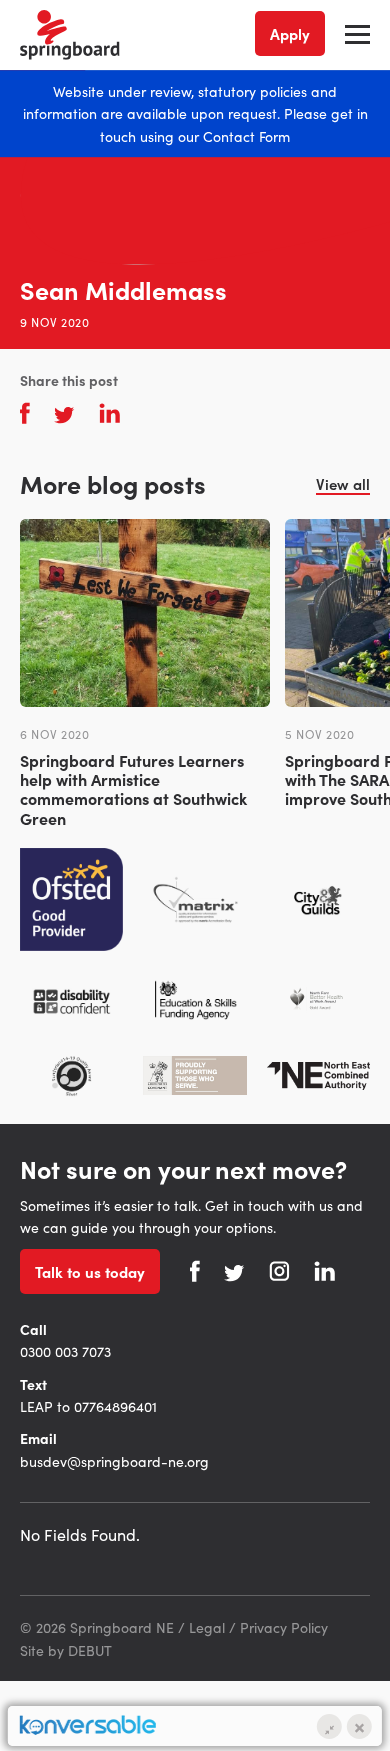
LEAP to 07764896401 (88, 1406)
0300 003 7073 (65, 1351)
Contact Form (246, 136)
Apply (290, 33)
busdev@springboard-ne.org (114, 1461)
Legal (207, 1627)
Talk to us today (90, 1271)
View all (343, 483)
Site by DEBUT (66, 1650)
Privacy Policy (284, 1627)
